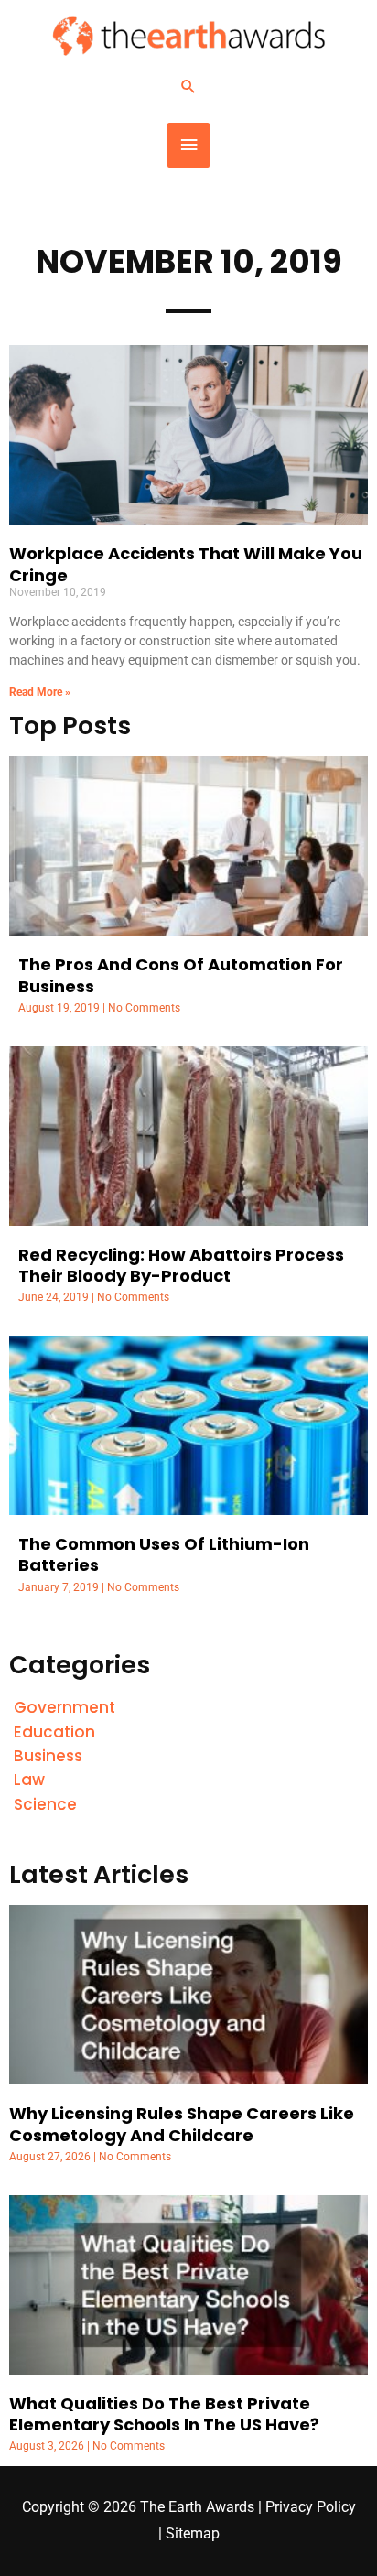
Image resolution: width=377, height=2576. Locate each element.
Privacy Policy (311, 2507)
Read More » (40, 692)
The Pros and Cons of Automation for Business (181, 975)
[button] (188, 86)
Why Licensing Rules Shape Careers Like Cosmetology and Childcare (182, 2124)
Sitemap (193, 2534)
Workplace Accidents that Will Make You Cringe (186, 564)
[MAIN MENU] (188, 145)
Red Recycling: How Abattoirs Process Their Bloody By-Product (181, 1265)
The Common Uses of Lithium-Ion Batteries (164, 1554)
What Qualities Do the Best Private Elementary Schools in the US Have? (164, 2414)
